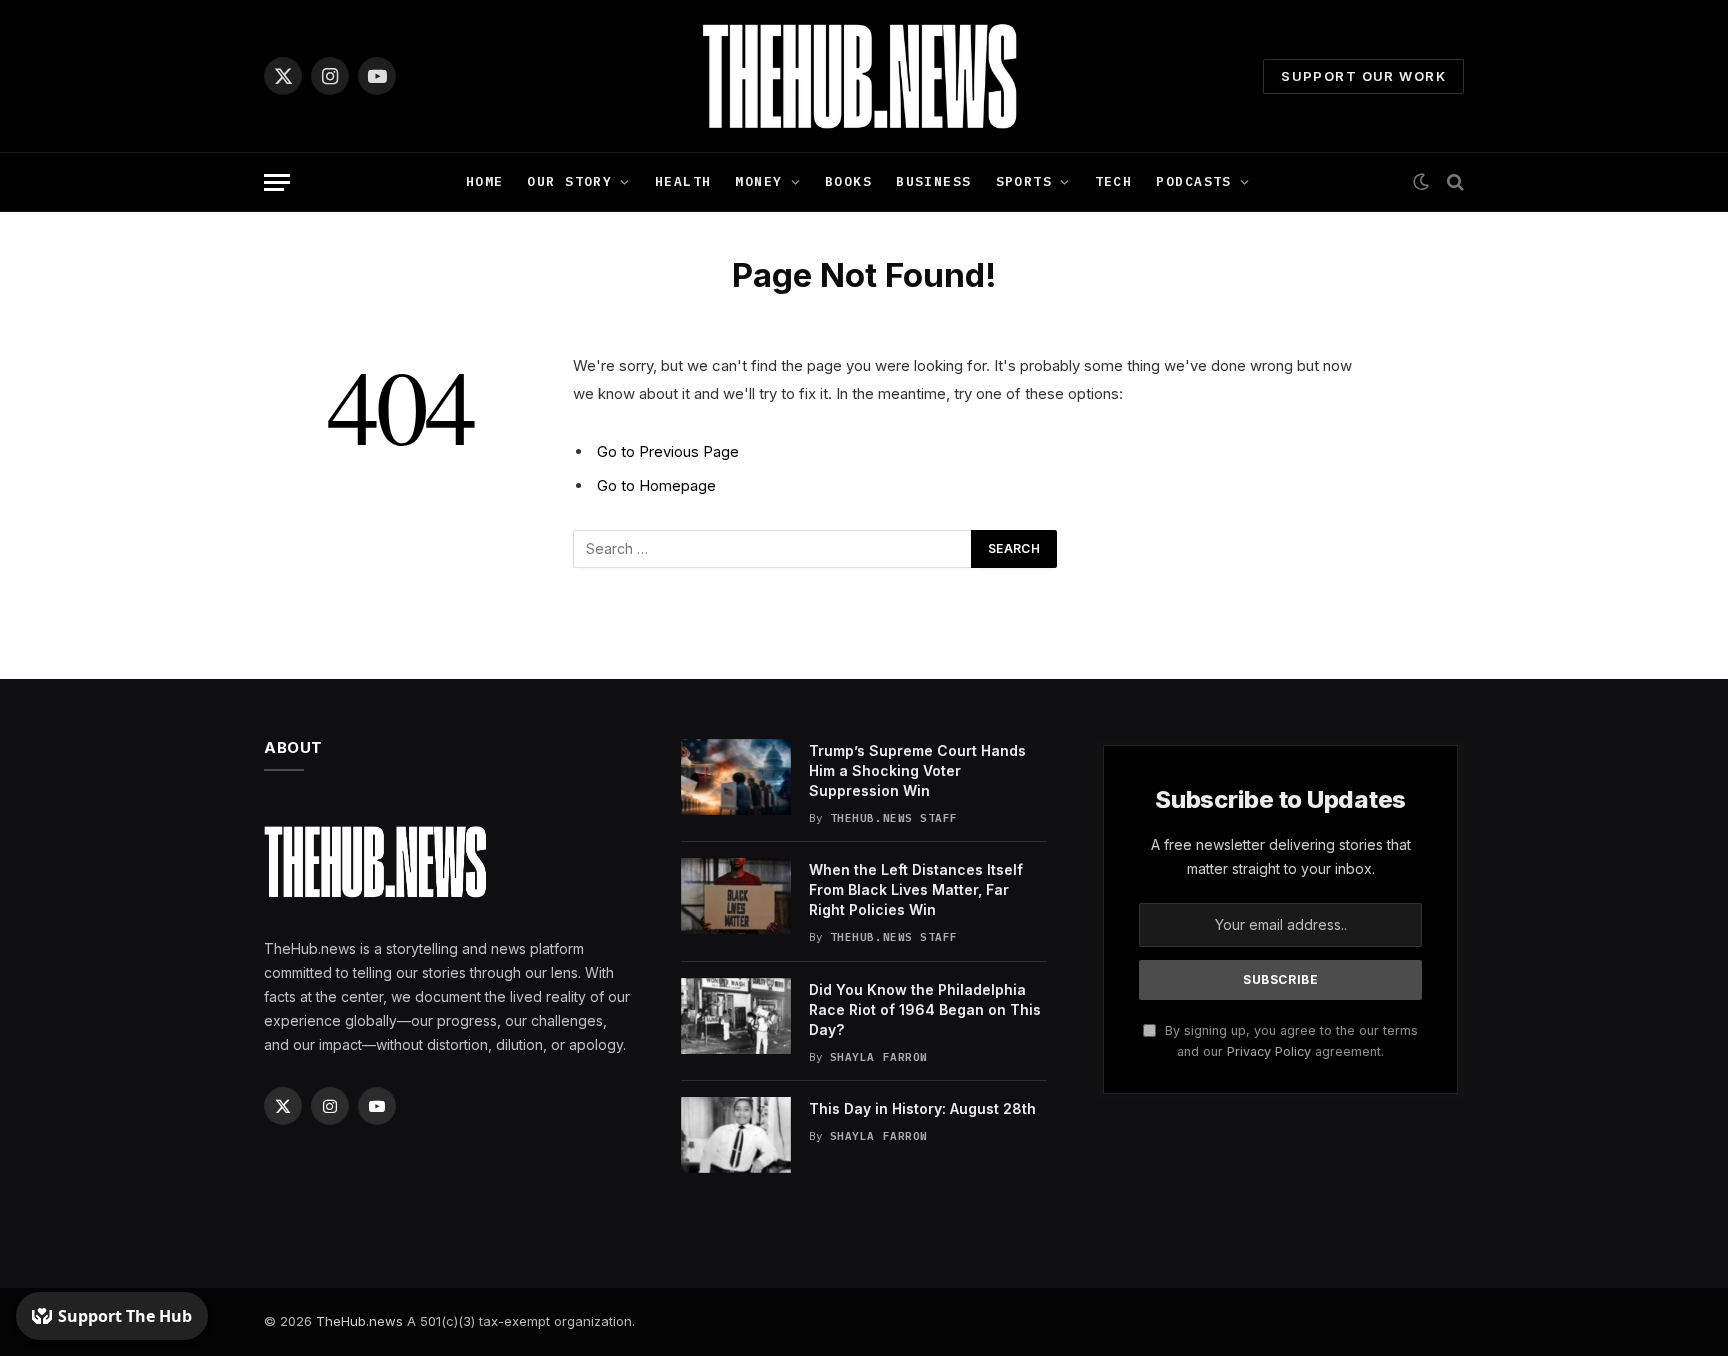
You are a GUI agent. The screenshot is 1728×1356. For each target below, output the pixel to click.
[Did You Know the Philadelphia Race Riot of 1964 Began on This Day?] (736, 1016)
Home (485, 181)
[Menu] (277, 182)
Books (848, 181)
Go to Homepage (656, 485)
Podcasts (1193, 181)
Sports (1024, 181)
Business (933, 181)
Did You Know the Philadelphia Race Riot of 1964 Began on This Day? (925, 1009)
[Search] (1453, 182)
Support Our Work (1363, 76)
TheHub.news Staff (894, 818)
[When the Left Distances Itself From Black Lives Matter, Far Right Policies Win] (736, 896)
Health (683, 181)
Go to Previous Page (668, 451)
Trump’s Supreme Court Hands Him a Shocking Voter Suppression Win (917, 770)
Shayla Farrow (879, 1057)
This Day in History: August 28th (922, 1108)
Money (758, 181)
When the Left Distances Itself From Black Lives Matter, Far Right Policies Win (916, 889)
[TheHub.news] (864, 76)
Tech (1114, 181)
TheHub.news (359, 1321)
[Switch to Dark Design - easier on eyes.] (1421, 182)
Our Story (569, 181)
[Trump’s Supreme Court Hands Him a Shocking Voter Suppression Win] (736, 777)
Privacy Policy (1269, 1051)
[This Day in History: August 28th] (736, 1135)
